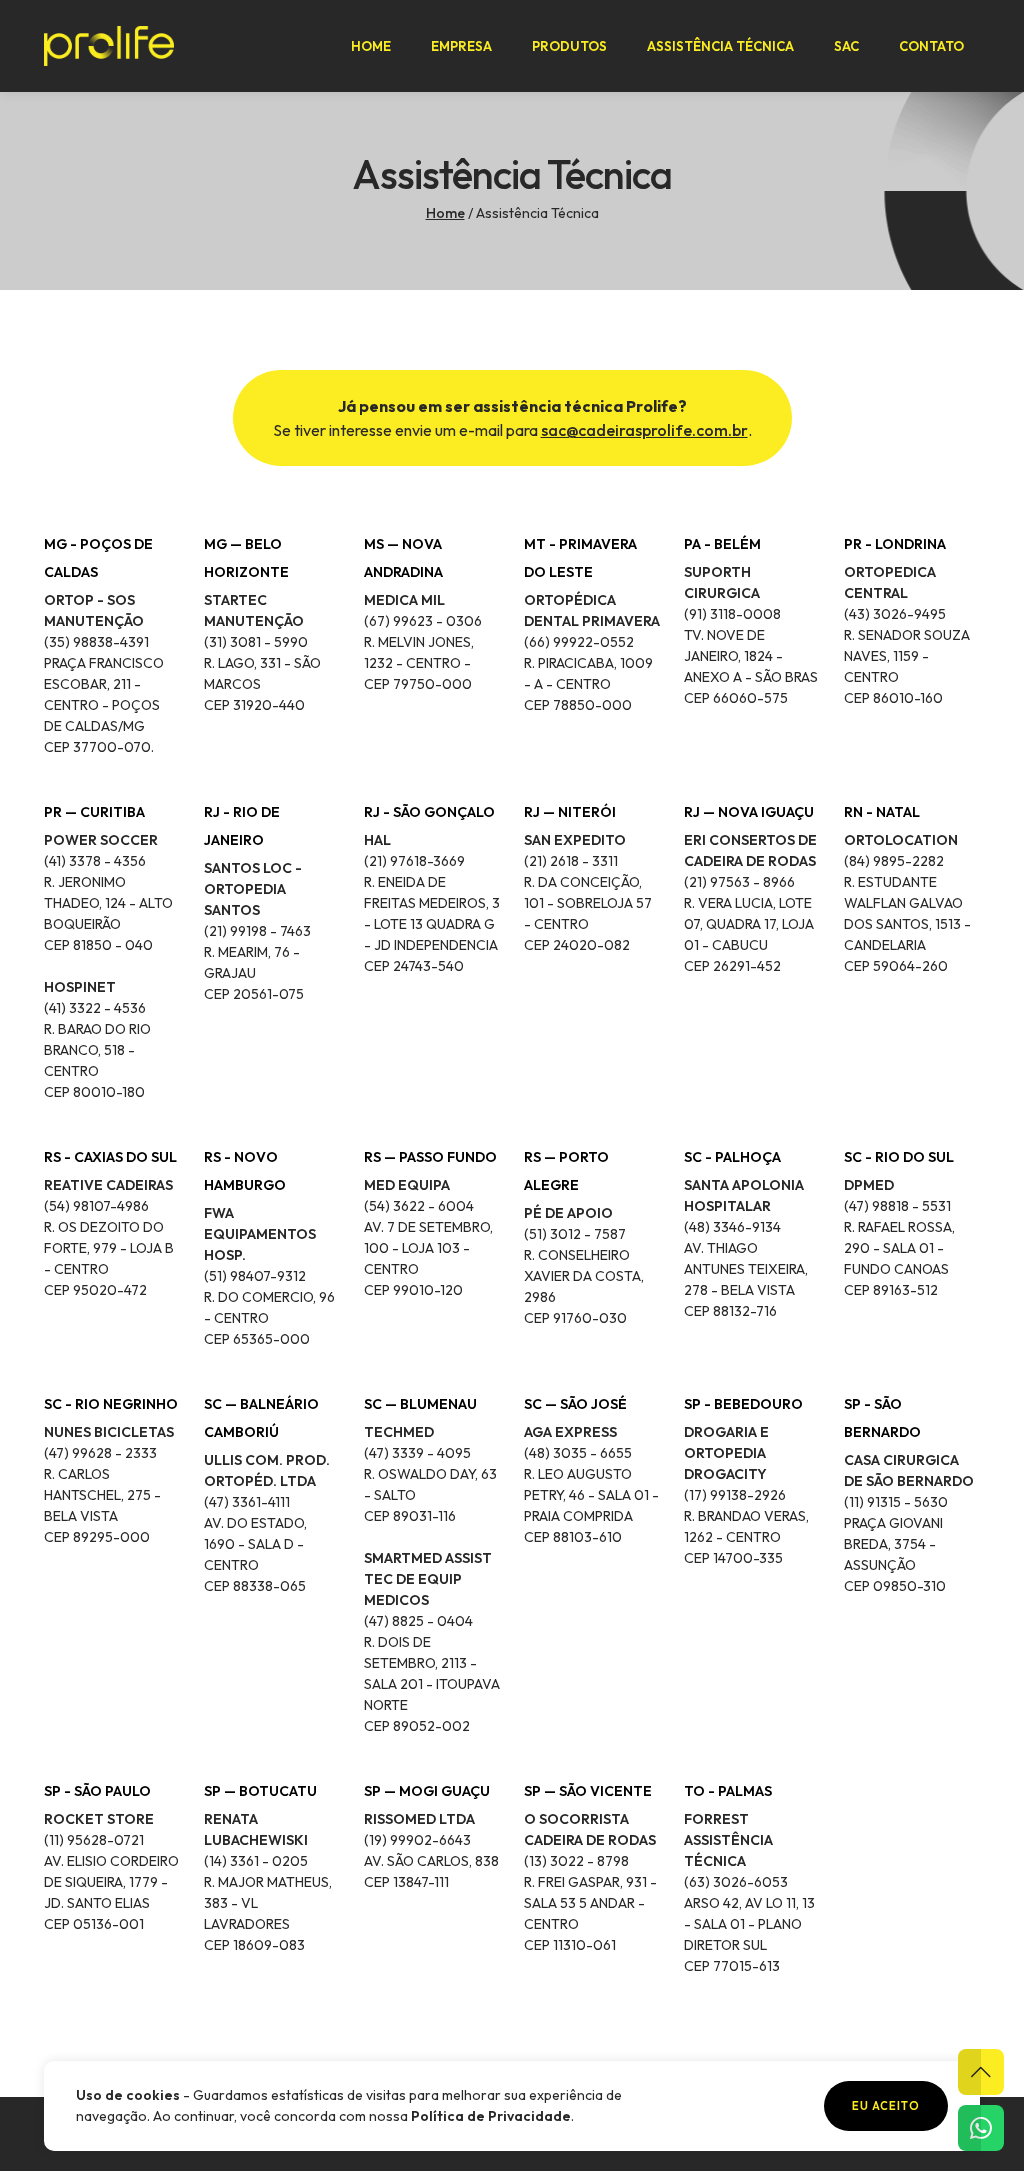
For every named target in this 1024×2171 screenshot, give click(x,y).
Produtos (569, 46)
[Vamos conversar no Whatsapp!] (981, 2128)
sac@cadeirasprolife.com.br (644, 430)
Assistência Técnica (720, 46)
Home (371, 46)
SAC (846, 46)
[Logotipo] (109, 46)
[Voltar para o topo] (981, 2072)
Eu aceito (886, 2106)
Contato (931, 46)
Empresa (461, 46)
